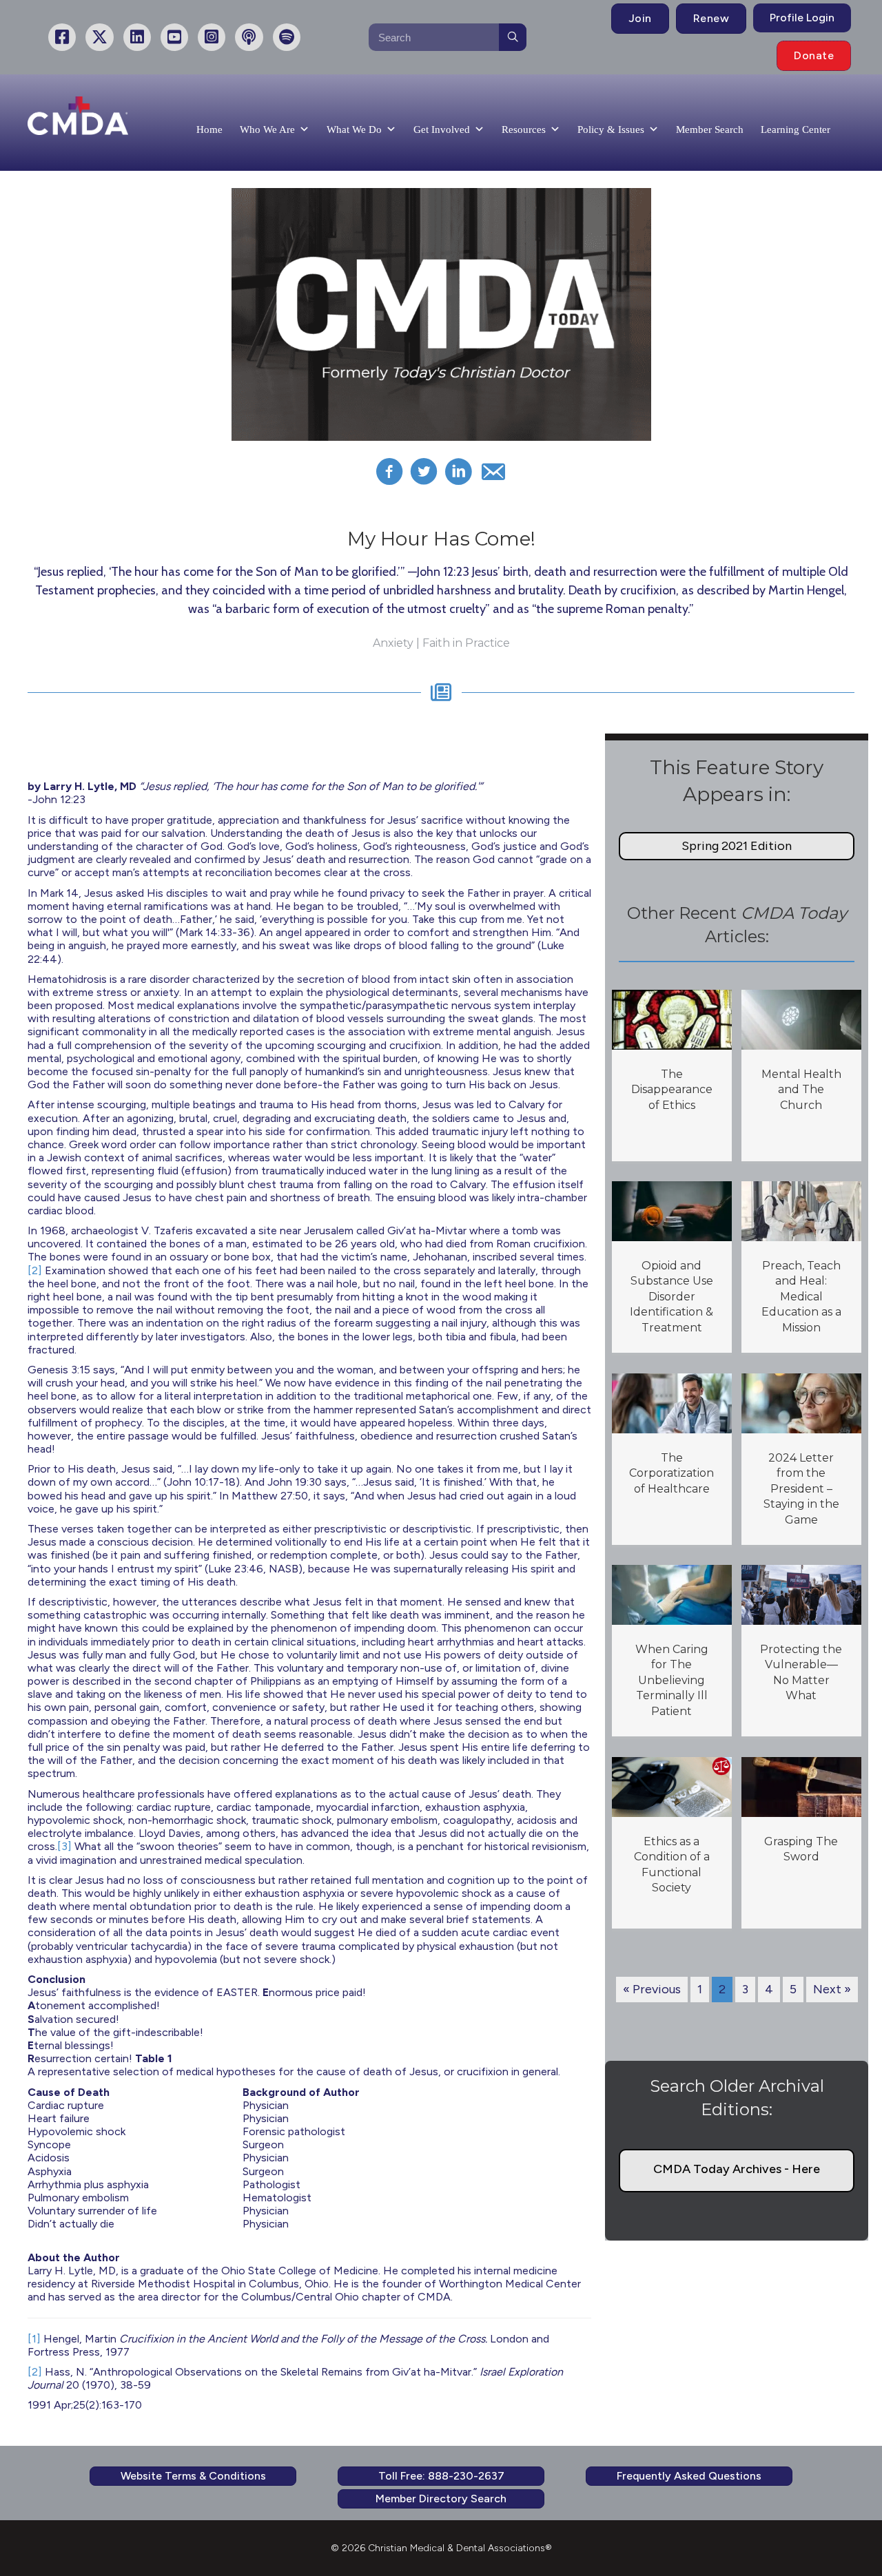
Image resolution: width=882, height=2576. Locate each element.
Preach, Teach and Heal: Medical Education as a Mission (801, 1297)
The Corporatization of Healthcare (671, 1473)
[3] (64, 1846)
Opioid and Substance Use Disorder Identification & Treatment (671, 1297)
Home (209, 129)
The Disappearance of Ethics (672, 1090)
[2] (35, 1270)
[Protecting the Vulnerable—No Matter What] (801, 1594)
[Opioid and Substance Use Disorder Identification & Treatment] (671, 1210)
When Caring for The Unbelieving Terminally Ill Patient (672, 1680)
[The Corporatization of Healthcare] (671, 1402)
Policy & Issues (611, 129)
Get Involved (442, 129)
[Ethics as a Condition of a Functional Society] (671, 1786)
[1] (34, 2339)
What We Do (354, 129)
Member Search (710, 129)
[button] (737, 846)
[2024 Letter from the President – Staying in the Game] (801, 1402)
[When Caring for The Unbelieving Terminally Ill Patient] (671, 1594)
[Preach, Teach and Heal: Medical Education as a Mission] (801, 1210)
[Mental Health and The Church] (801, 1019)
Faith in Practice (466, 643)
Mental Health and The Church (801, 1090)
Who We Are (267, 129)
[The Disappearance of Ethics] (671, 1019)
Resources (524, 129)
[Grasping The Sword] (801, 1786)
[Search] (513, 37)
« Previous (652, 1989)
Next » (832, 1989)
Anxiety (393, 643)
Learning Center (796, 129)
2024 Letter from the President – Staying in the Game (801, 1489)
